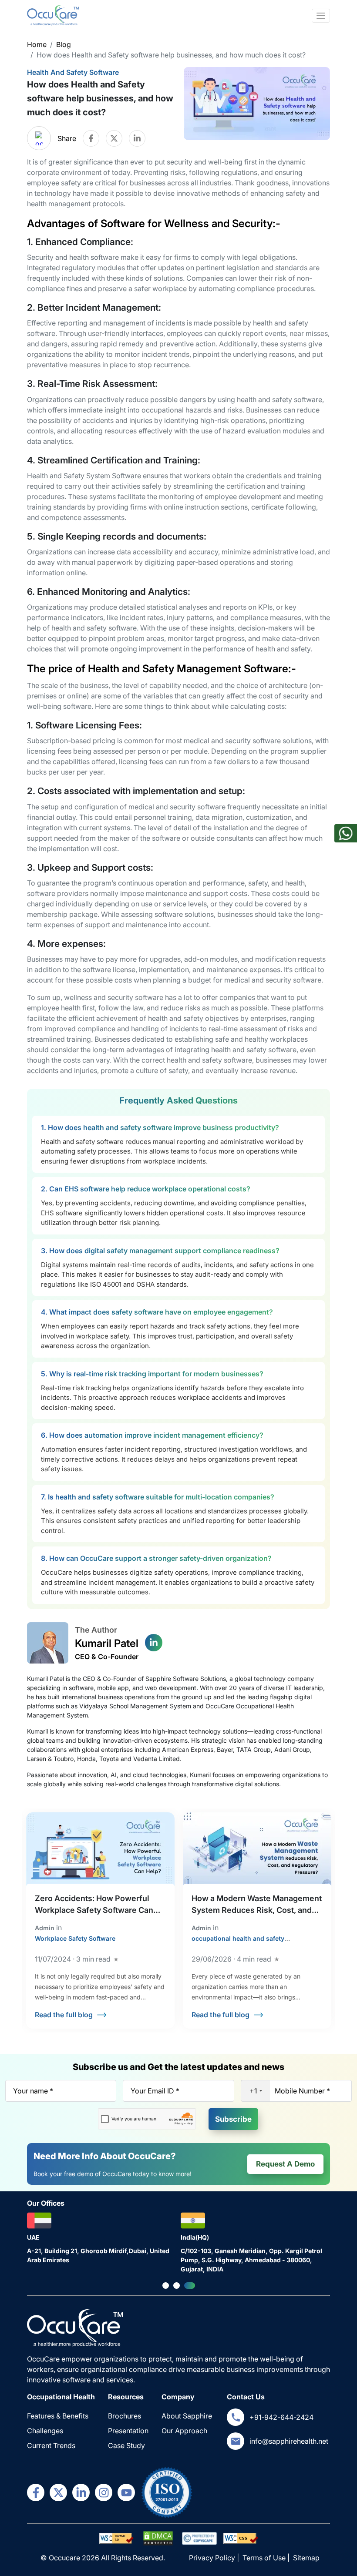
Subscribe (233, 2119)
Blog (64, 44)
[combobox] (256, 2091)
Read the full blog (64, 2015)
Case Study (126, 2445)
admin (45, 1928)
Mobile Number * (302, 2091)
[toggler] (321, 16)
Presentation (128, 2431)
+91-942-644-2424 (281, 2417)
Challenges (45, 2431)
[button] (168, 2286)
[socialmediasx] (36, 2492)
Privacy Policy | (215, 2558)
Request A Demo (285, 2164)
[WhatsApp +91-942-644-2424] (346, 837)
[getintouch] (236, 2417)
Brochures (125, 2416)
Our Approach (184, 2431)
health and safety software (73, 72)
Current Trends (51, 2445)
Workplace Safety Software (75, 1938)
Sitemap (306, 2558)
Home (37, 44)
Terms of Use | (267, 2558)
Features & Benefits (58, 2416)
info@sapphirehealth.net (289, 2441)
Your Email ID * (155, 2091)
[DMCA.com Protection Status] (117, 2538)
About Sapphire (187, 2416)
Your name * (33, 2091)
